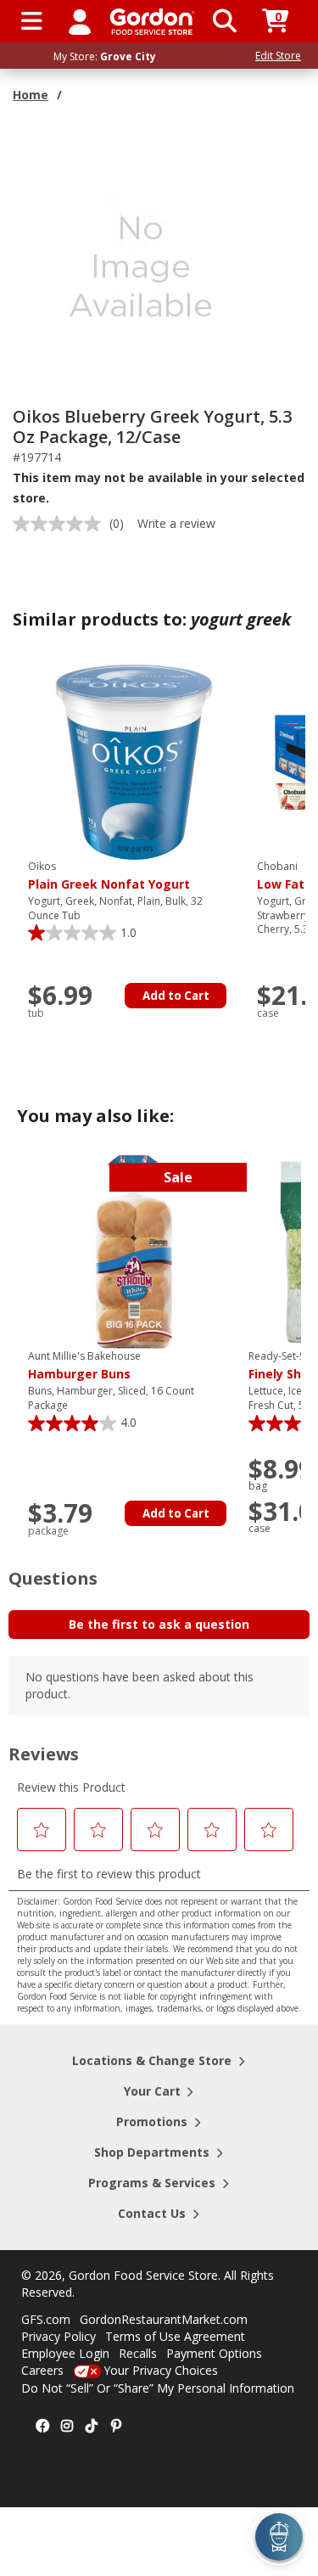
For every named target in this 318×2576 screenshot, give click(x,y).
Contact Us (152, 2213)
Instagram (67, 2427)
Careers (42, 2370)
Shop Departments (152, 2152)
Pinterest (116, 2427)
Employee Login (65, 2353)
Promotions (152, 2121)
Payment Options (214, 2353)
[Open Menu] (32, 21)
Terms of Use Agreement (175, 2336)
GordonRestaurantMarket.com (164, 2319)
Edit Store (278, 56)
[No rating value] (61, 524)
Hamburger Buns (84, 1366)
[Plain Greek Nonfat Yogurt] (134, 761)
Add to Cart (176, 996)
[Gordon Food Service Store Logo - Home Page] (152, 22)
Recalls (138, 2353)
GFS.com (46, 2319)
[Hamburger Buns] (134, 1251)
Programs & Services (152, 2183)
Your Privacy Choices (161, 2370)
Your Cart (152, 2091)
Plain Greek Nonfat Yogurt (109, 876)
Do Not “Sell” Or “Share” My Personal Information (158, 2388)
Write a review (176, 523)
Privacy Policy (59, 2336)
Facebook (42, 2427)
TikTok (92, 2427)
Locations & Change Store (152, 2060)
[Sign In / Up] (80, 21)
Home (31, 95)
